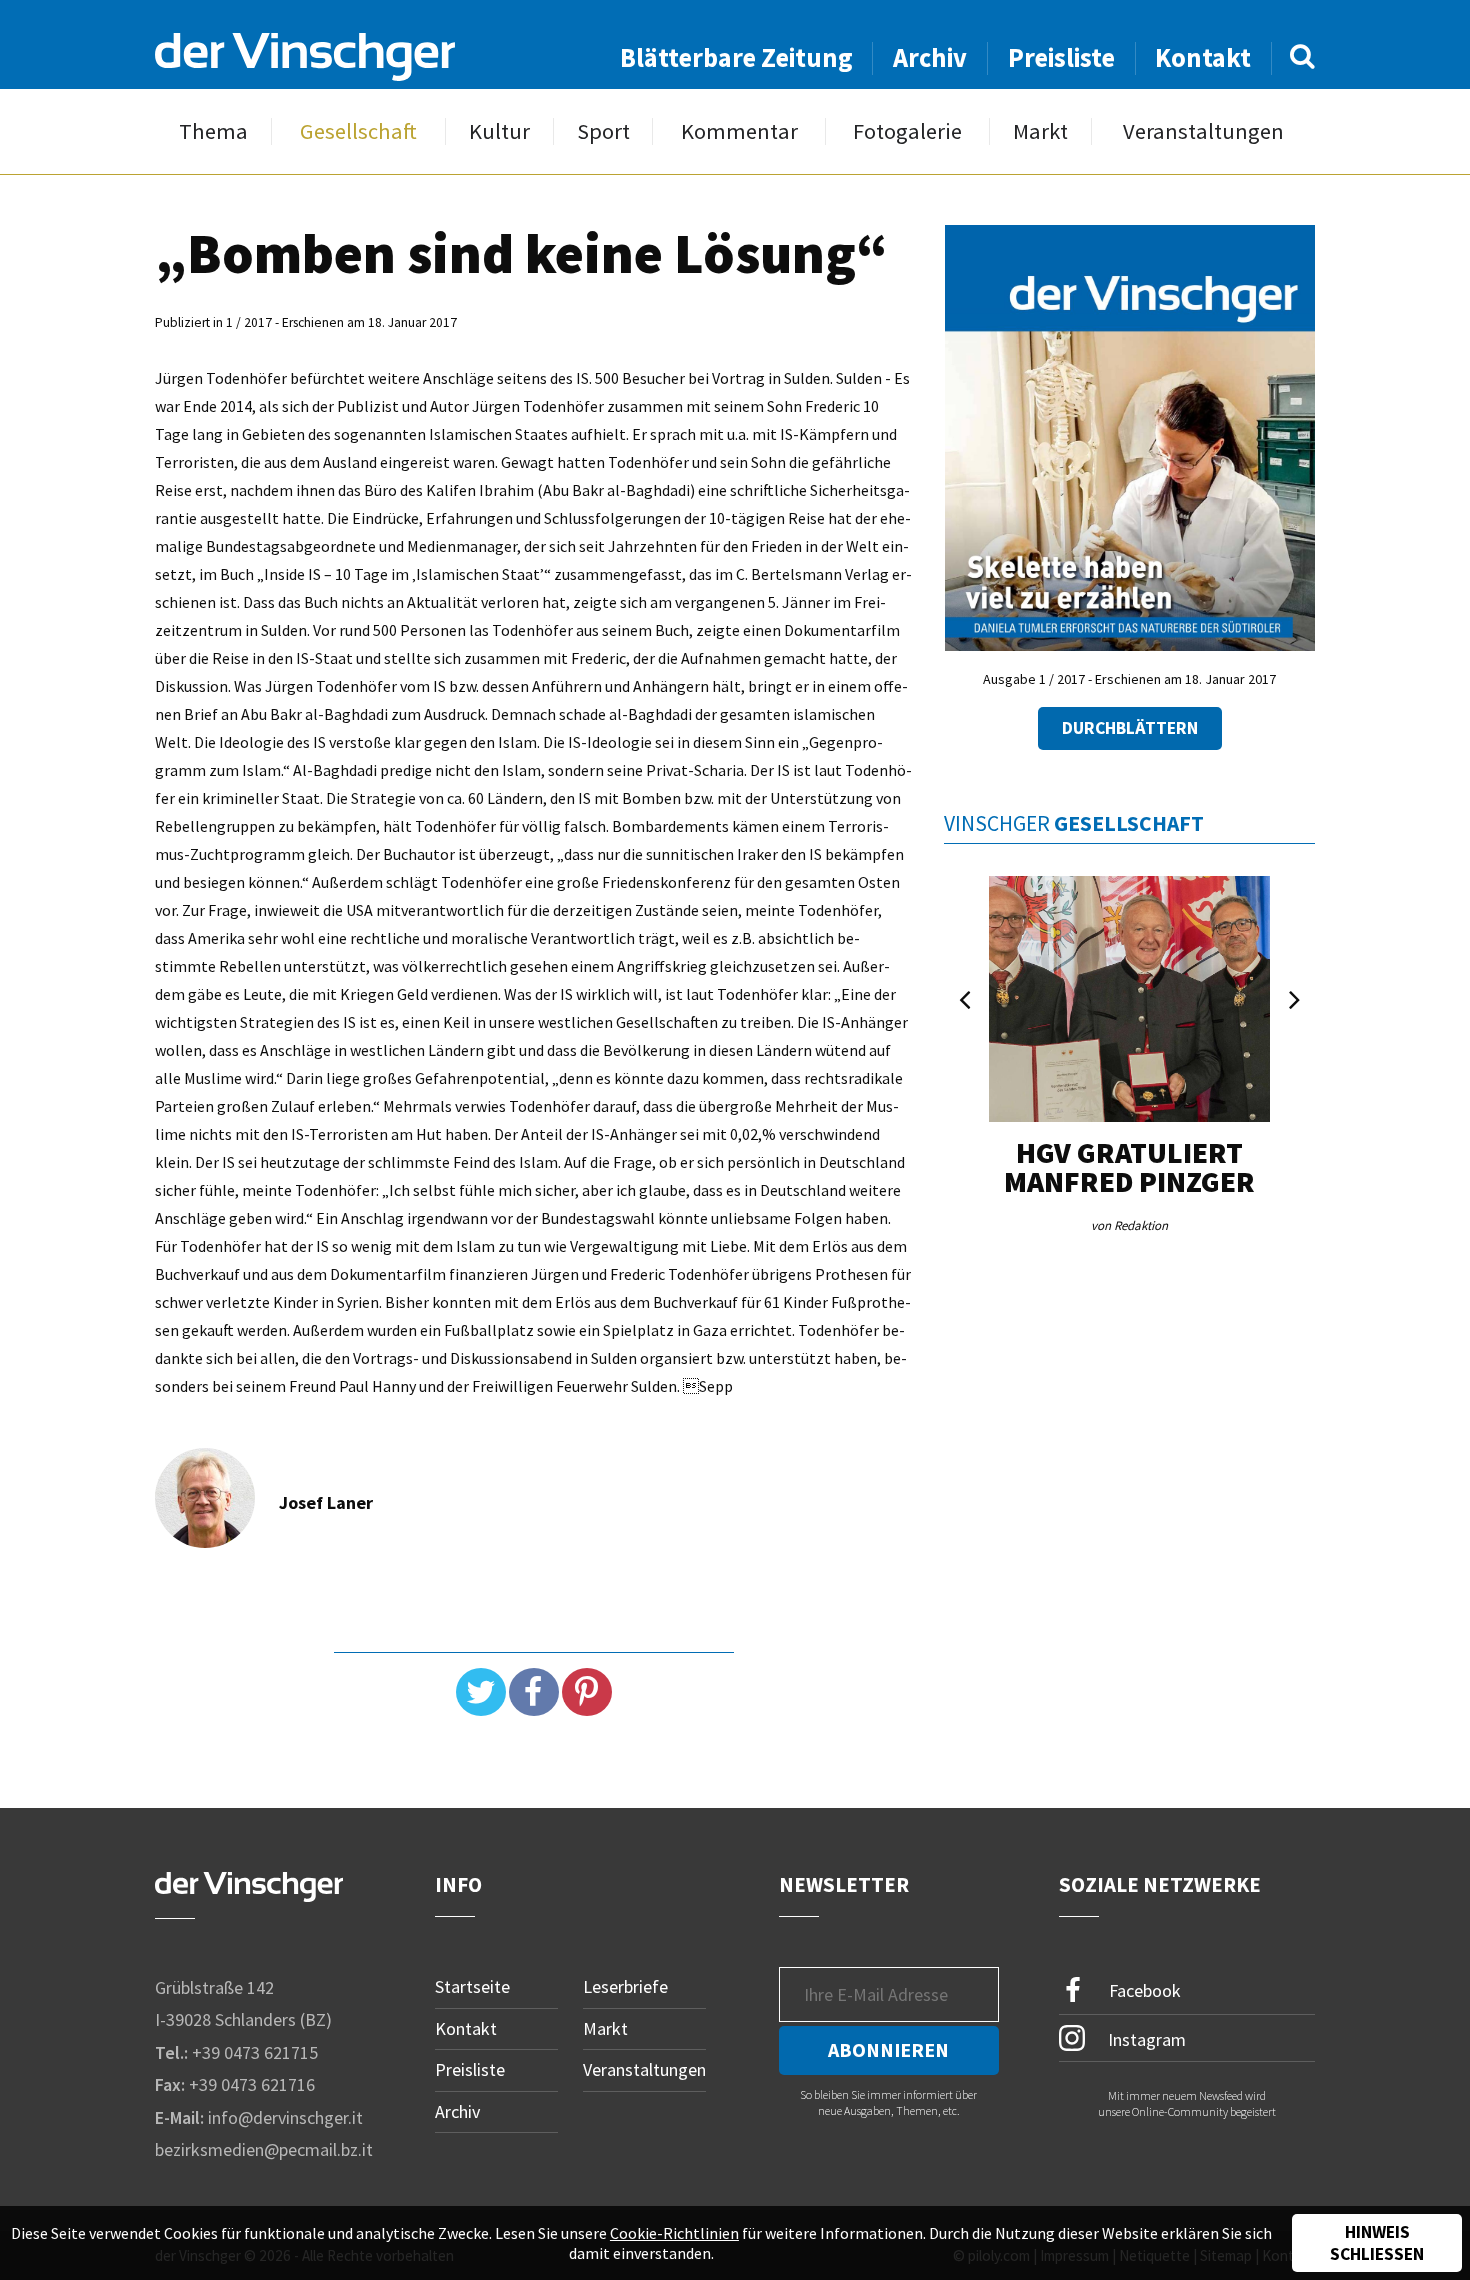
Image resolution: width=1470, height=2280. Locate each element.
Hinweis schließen (1377, 2243)
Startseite (472, 1986)
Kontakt (1203, 57)
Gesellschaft (358, 131)
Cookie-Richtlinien (674, 2233)
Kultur (499, 131)
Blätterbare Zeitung (736, 57)
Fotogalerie (907, 131)
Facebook (1143, 1990)
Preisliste (1061, 57)
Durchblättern (1130, 728)
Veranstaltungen (1203, 131)
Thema (213, 131)
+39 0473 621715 (255, 2052)
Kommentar (739, 131)
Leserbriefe (625, 1986)
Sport (603, 131)
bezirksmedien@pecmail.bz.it (264, 2149)
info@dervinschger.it (285, 2117)
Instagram (1145, 2038)
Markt (1040, 131)
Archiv (930, 57)
